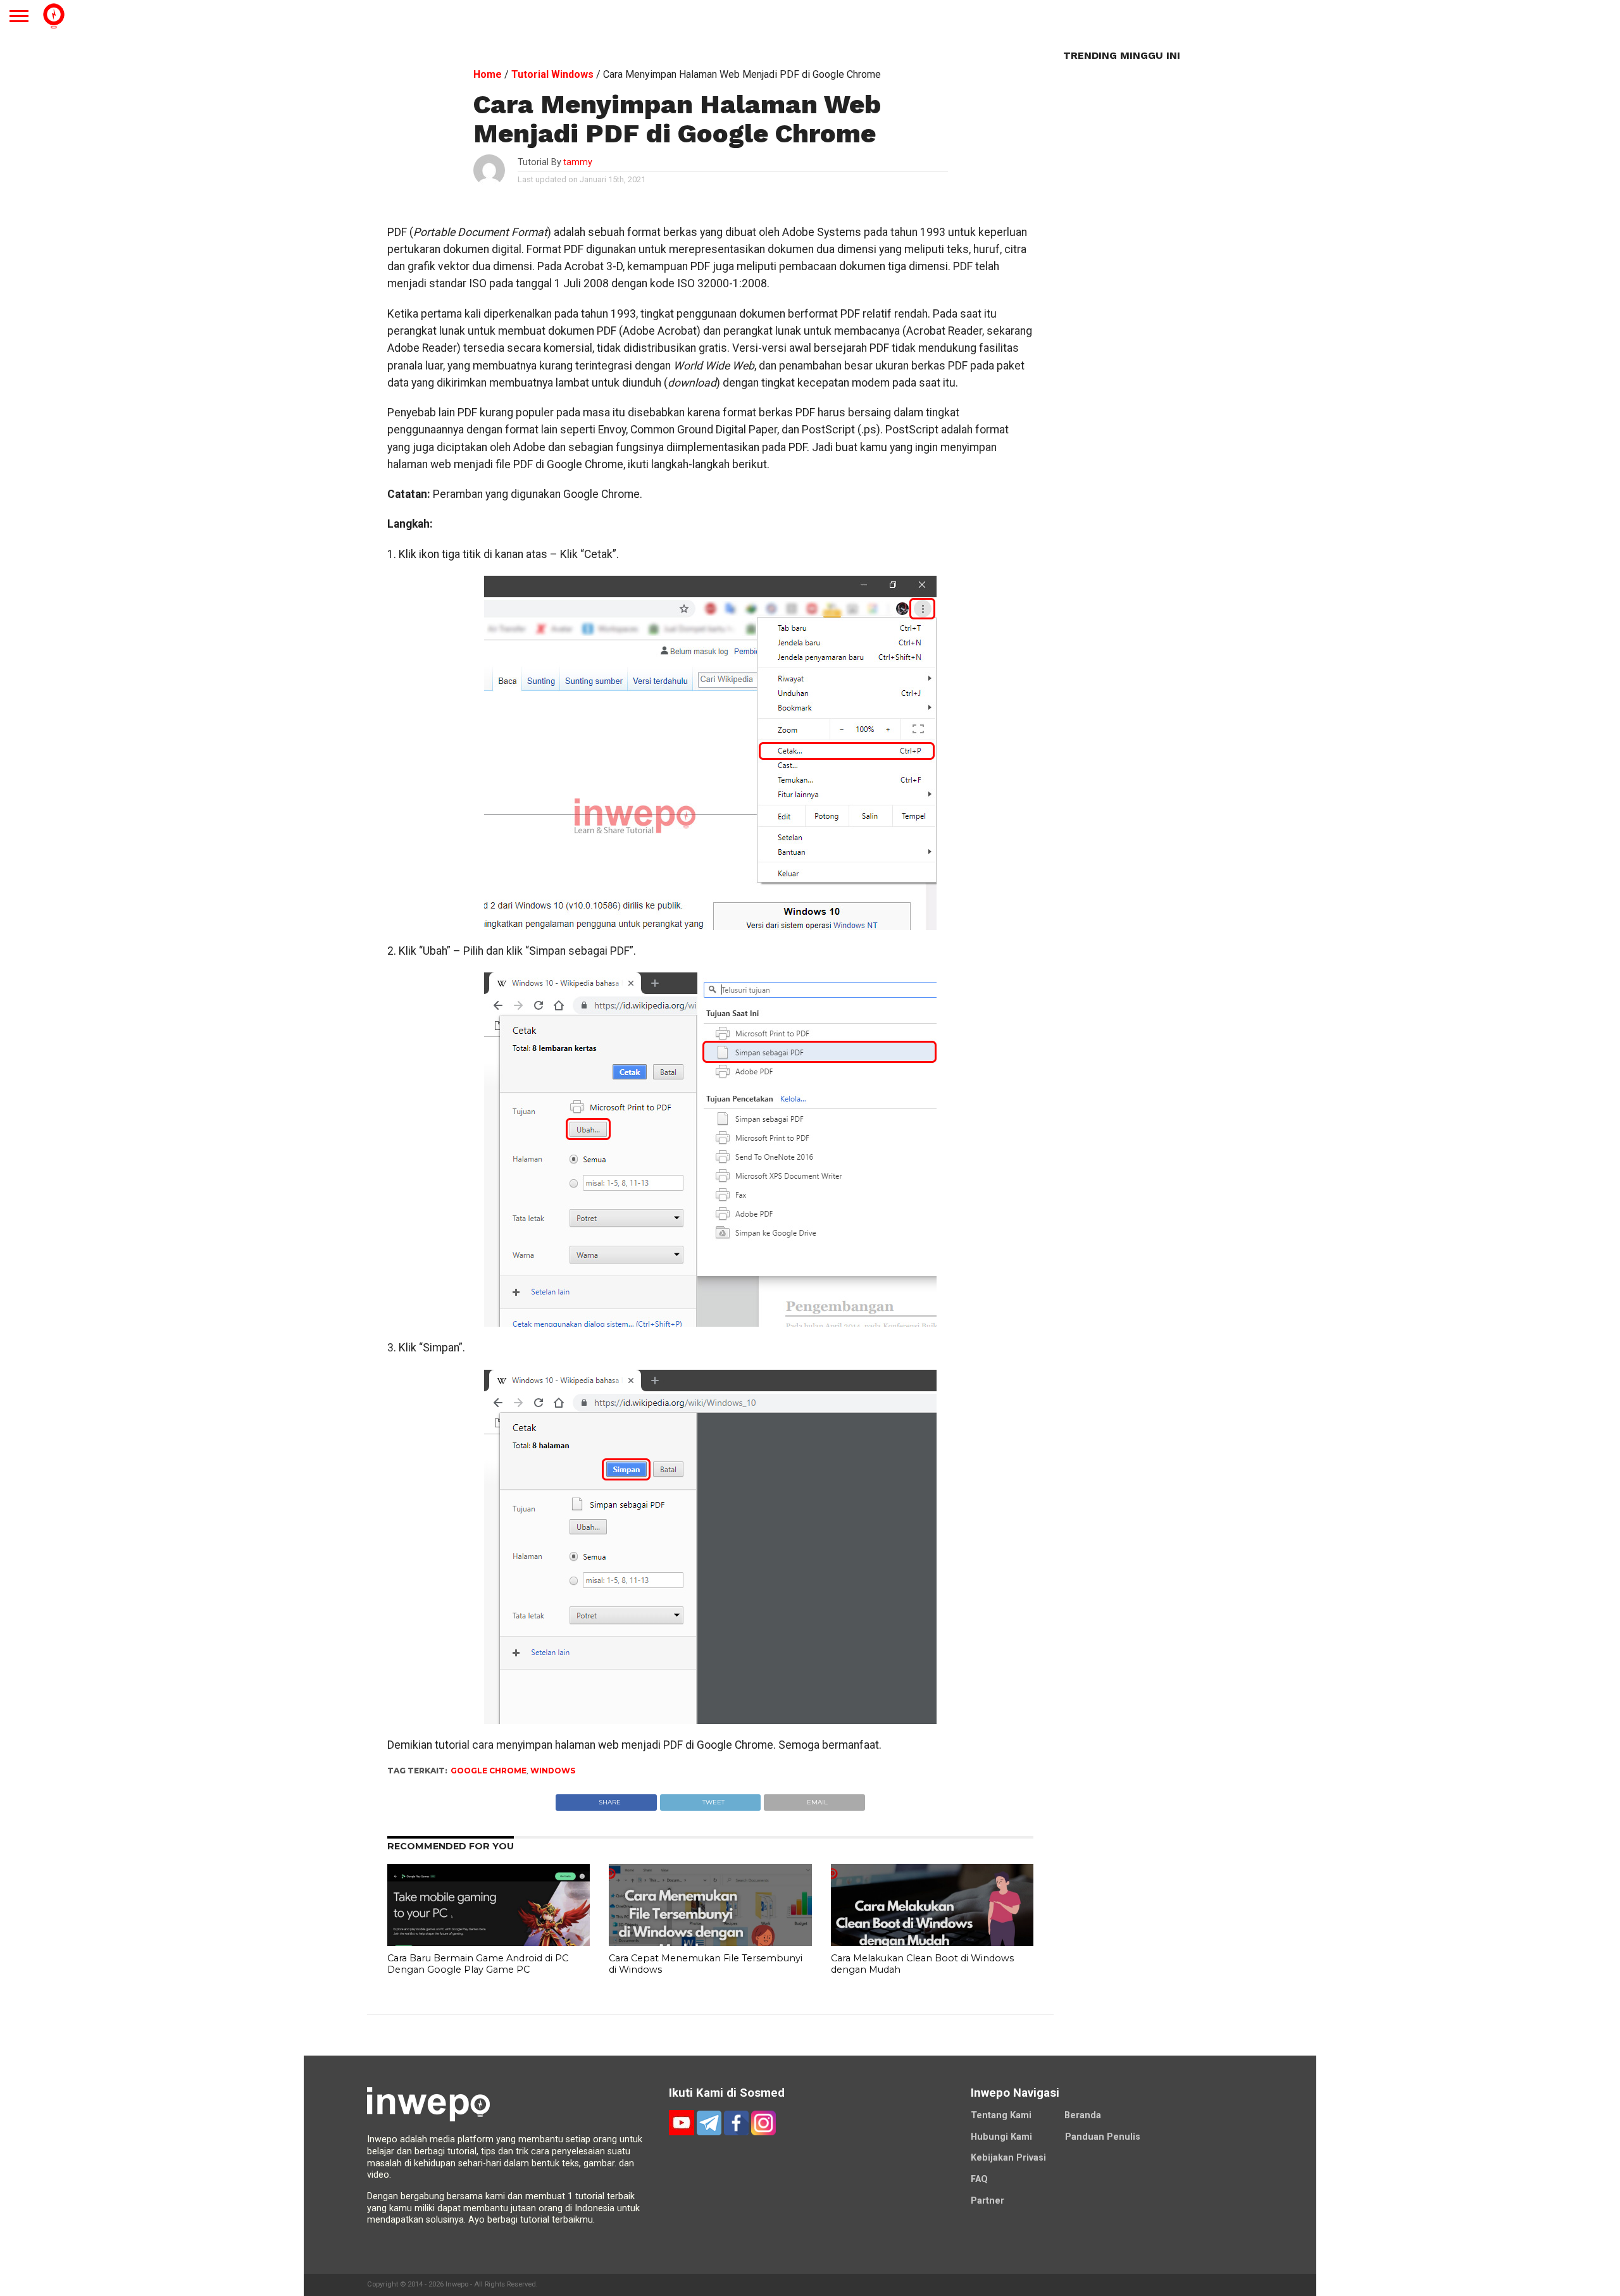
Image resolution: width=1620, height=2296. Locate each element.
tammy (578, 162)
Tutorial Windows (552, 74)
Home (488, 74)
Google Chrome (489, 1771)
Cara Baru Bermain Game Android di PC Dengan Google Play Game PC (478, 1964)
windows (553, 1771)
